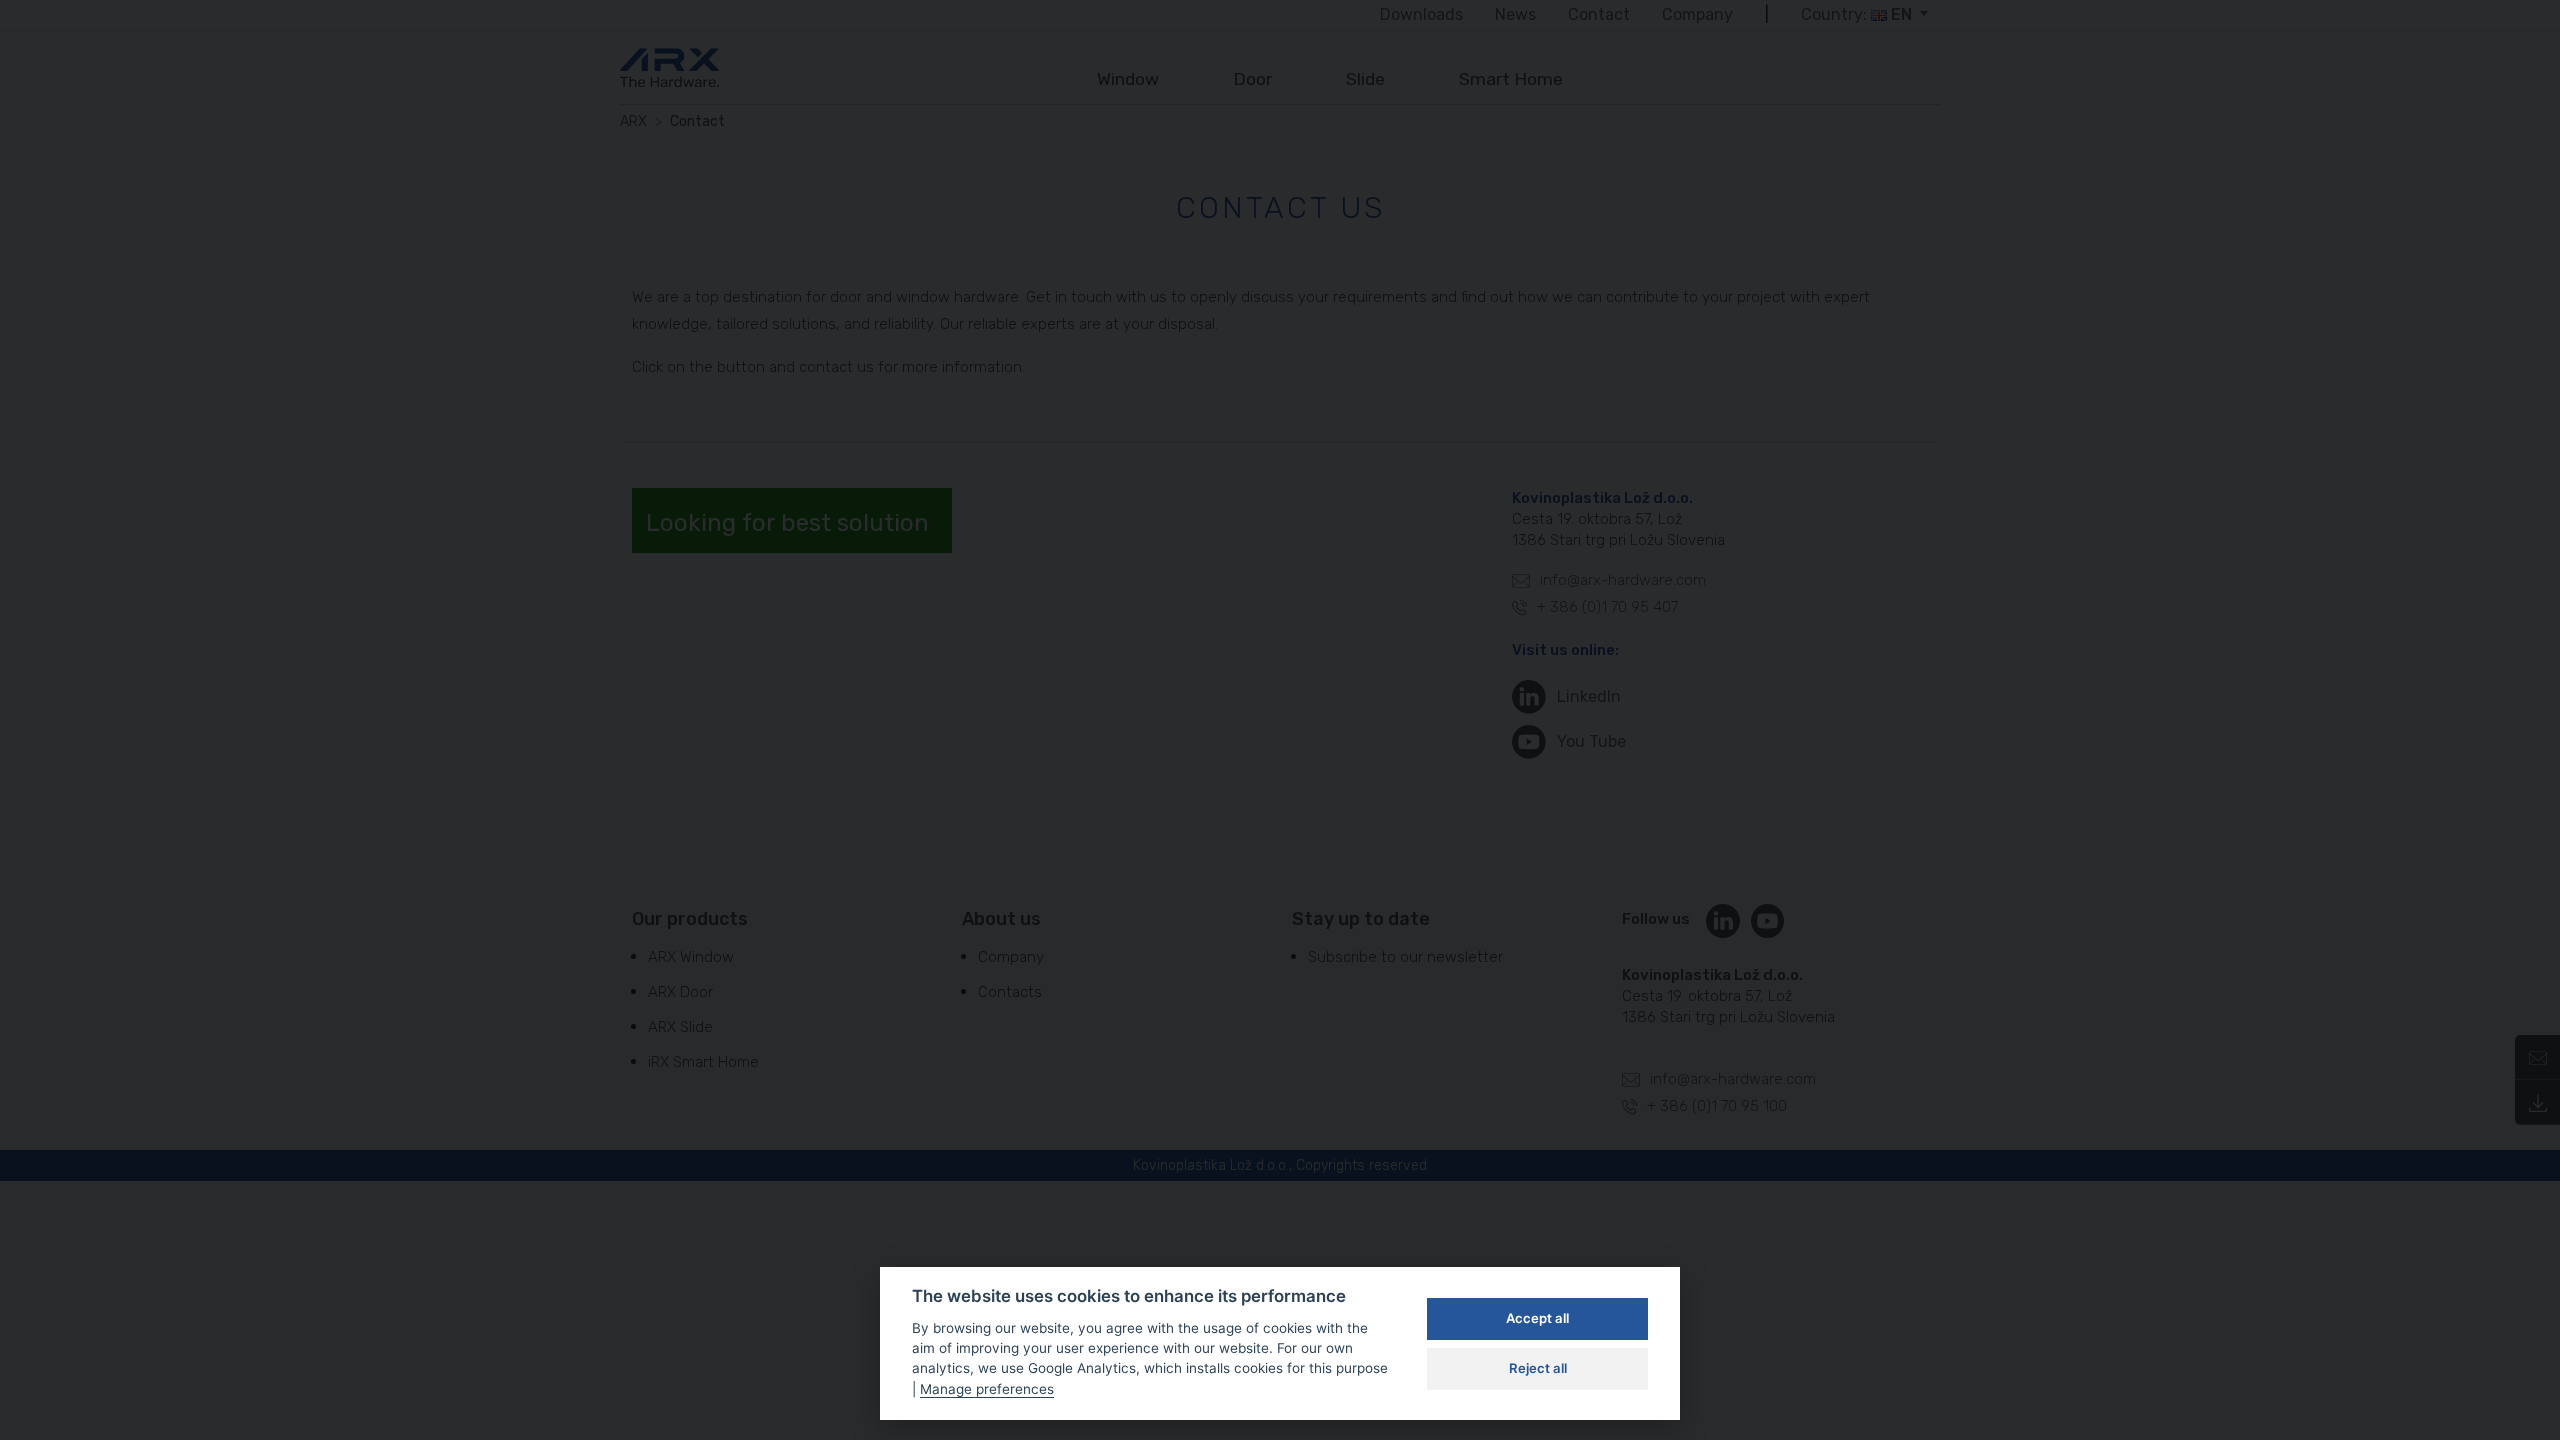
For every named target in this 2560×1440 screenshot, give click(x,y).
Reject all (1538, 1368)
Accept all (1537, 1318)
